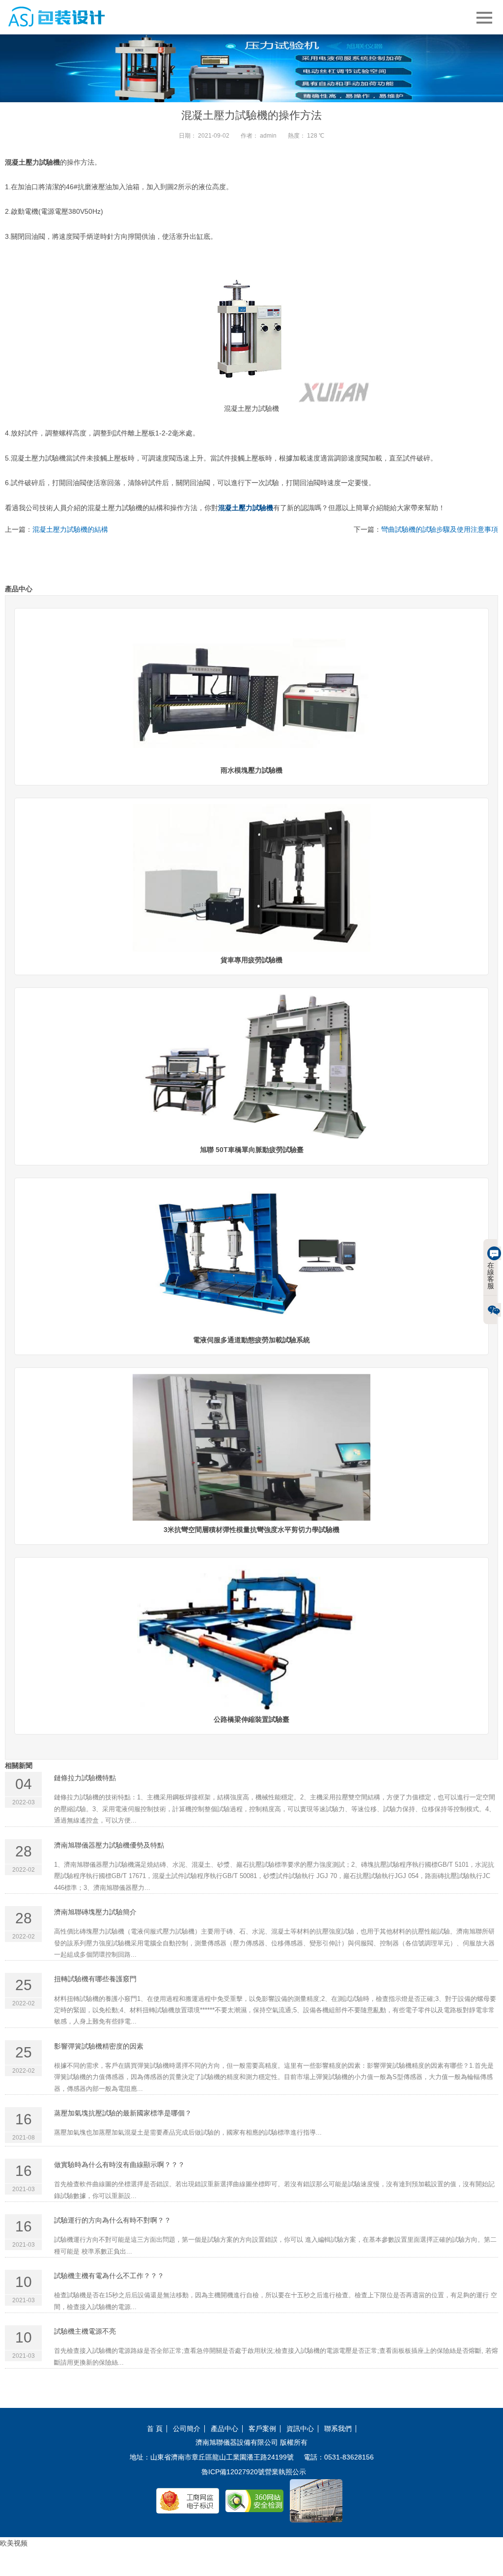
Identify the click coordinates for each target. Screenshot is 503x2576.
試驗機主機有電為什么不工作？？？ (109, 2276)
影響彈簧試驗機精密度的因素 (99, 2046)
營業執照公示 (285, 2472)
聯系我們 (338, 2429)
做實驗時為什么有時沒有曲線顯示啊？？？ (119, 2165)
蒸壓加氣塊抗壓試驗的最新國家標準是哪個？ (123, 2113)
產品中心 (224, 2429)
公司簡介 (187, 2429)
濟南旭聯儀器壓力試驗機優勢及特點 (109, 1845)
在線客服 (491, 1275)
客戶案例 (262, 2429)
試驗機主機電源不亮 (85, 2331)
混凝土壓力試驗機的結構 (70, 529)
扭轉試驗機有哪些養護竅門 (95, 1979)
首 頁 (155, 2429)
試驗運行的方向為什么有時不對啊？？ (112, 2220)
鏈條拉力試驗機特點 (85, 1778)
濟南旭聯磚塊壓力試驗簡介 (95, 1912)
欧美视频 (14, 2543)
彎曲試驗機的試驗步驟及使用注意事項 (440, 529)
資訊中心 (300, 2429)
